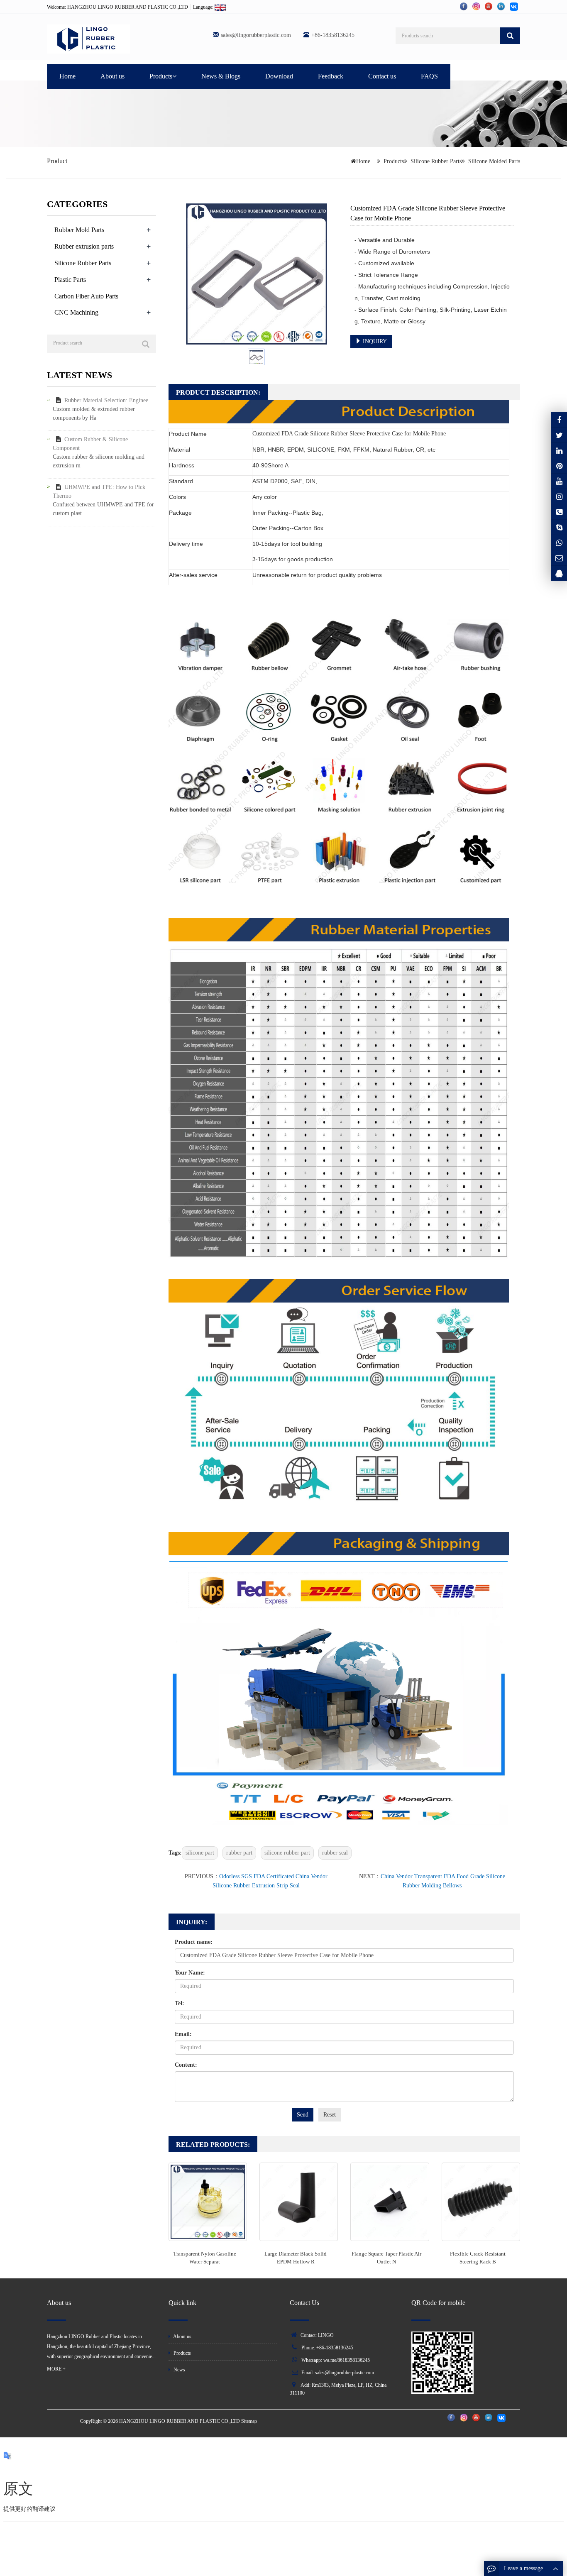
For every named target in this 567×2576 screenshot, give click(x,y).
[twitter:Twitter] (559, 435)
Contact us (382, 76)
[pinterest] (559, 466)
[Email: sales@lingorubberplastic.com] (559, 558)
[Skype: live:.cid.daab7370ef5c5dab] (559, 527)
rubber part (239, 1853)
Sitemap (249, 2421)
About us (112, 76)
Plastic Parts (70, 280)
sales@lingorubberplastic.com (256, 35)
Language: (204, 7)
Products (161, 76)
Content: (186, 2065)
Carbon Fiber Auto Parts (86, 296)
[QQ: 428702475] (559, 573)
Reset (330, 2115)
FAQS (429, 76)
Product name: (194, 1942)
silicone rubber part (287, 1853)
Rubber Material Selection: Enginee (106, 400)
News (179, 2370)
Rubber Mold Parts (79, 230)
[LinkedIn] (559, 450)
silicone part (200, 1853)
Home (67, 76)
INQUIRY (374, 341)
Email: (183, 2034)
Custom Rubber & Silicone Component (90, 444)
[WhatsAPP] (559, 543)
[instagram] (559, 481)
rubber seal (335, 1853)
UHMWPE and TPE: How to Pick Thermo (99, 491)
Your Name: (190, 1973)
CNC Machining (76, 312)
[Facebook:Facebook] (559, 420)
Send (303, 2115)
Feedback (331, 76)
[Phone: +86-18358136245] (559, 512)
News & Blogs (221, 76)
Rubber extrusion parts (84, 246)
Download (279, 76)
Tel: (180, 2003)
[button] (174, 76)
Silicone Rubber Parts (436, 161)
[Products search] (510, 36)
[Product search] (146, 344)
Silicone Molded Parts (494, 161)
